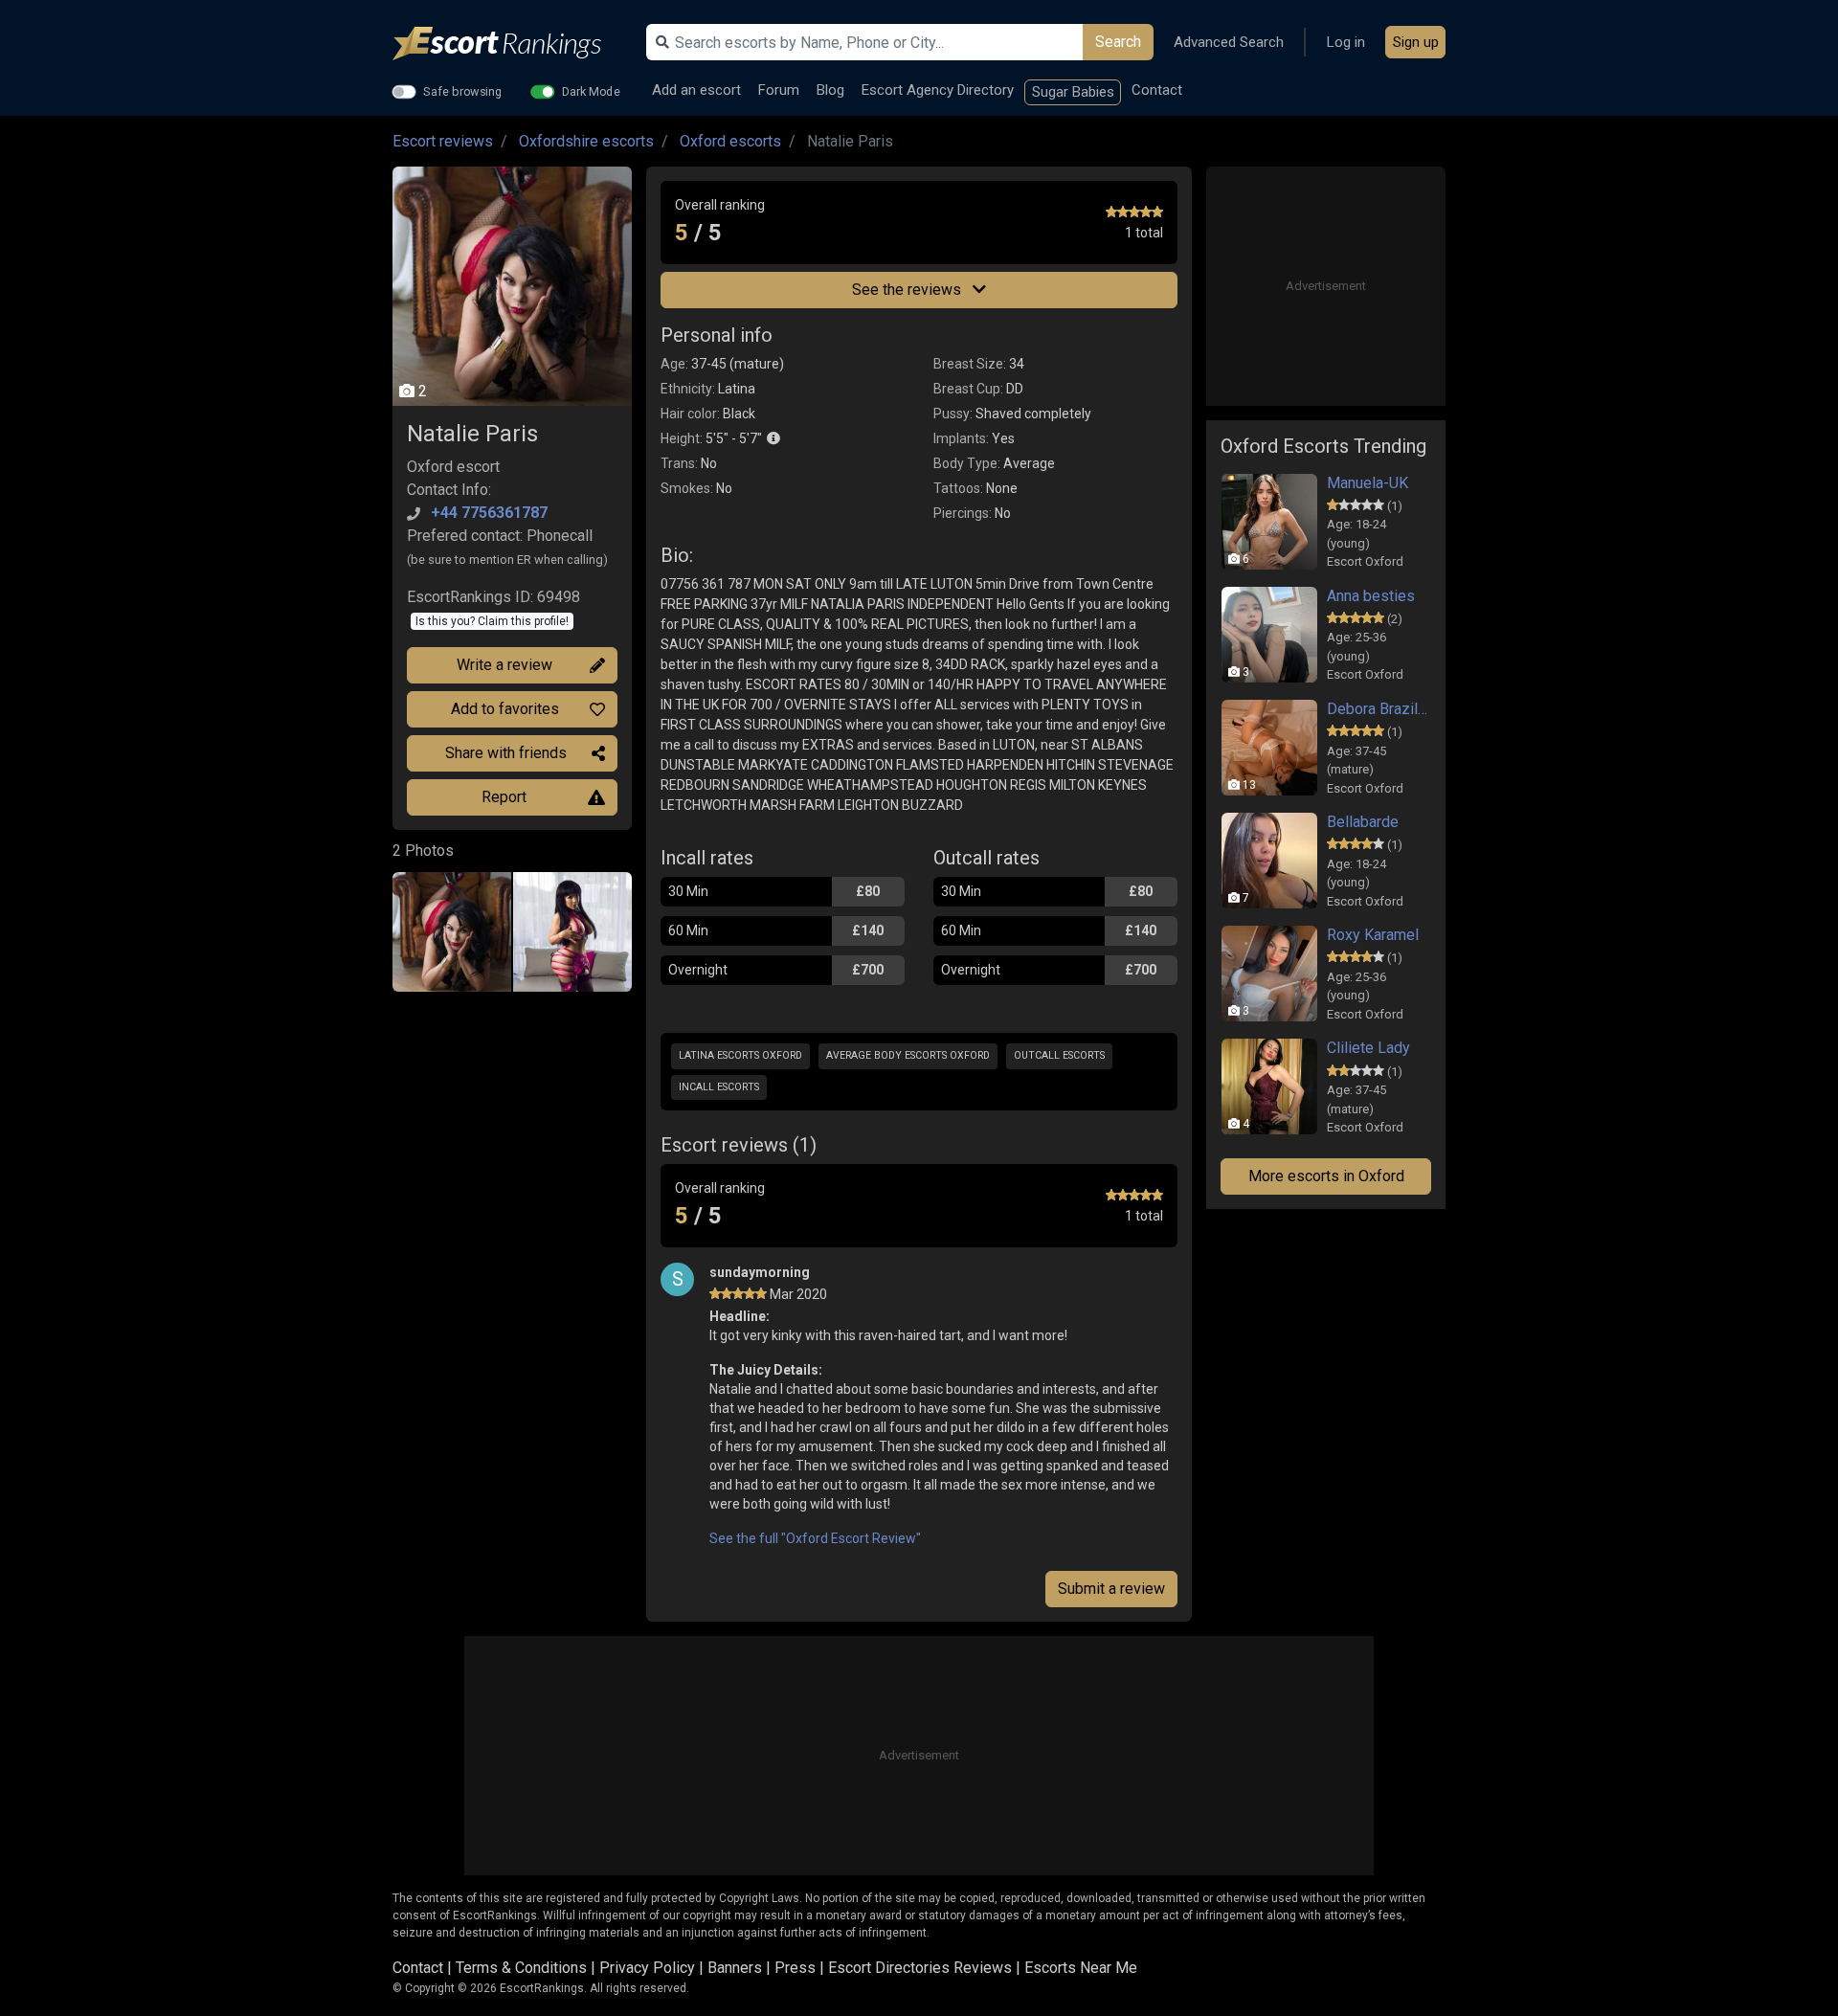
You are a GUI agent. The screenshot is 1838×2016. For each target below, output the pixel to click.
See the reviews (908, 290)
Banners (735, 1968)
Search (1118, 42)
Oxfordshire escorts (586, 141)
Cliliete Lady (1368, 1048)
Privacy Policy (647, 1968)
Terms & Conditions (521, 1968)
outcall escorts (1059, 1055)
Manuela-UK (1367, 483)
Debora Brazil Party (1378, 709)
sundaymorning (760, 1272)
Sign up (1416, 42)
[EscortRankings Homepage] (512, 44)
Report (504, 797)
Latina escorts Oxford (740, 1055)
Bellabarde (1363, 822)
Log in (1346, 42)
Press (795, 1968)
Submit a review (1111, 1589)
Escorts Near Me (1081, 1968)
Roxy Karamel (1373, 935)
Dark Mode (591, 91)
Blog (830, 90)
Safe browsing (463, 91)
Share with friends (506, 753)
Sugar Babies (1073, 92)
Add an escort (696, 90)
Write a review (504, 665)
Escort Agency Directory (938, 90)
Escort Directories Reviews (920, 1968)
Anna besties (1371, 596)
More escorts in (1326, 1176)
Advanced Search (1229, 42)
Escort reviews (443, 141)
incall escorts (719, 1087)
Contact (1157, 90)
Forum (779, 90)
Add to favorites (505, 709)
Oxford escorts (730, 141)
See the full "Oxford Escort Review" (815, 1538)
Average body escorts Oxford (908, 1055)
